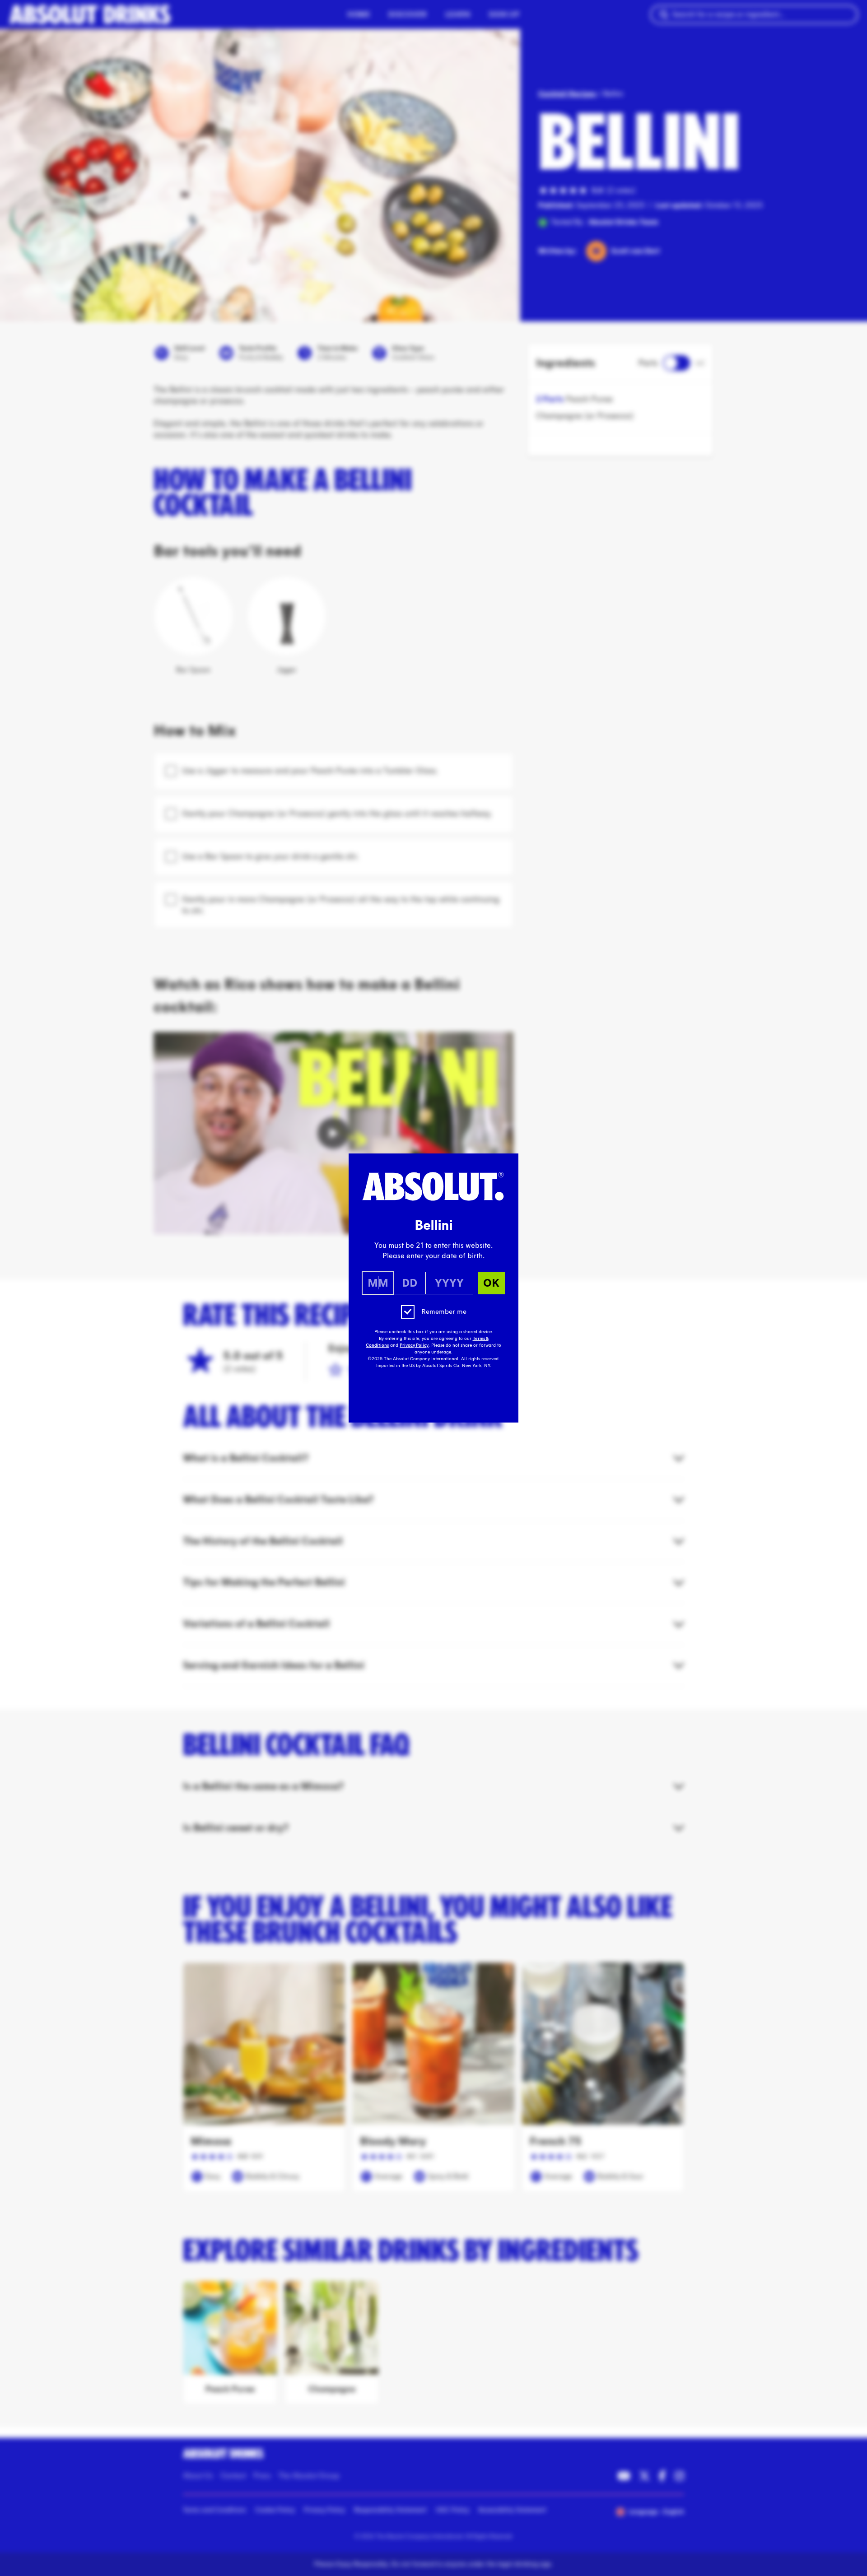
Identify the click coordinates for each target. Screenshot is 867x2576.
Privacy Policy (414, 1345)
